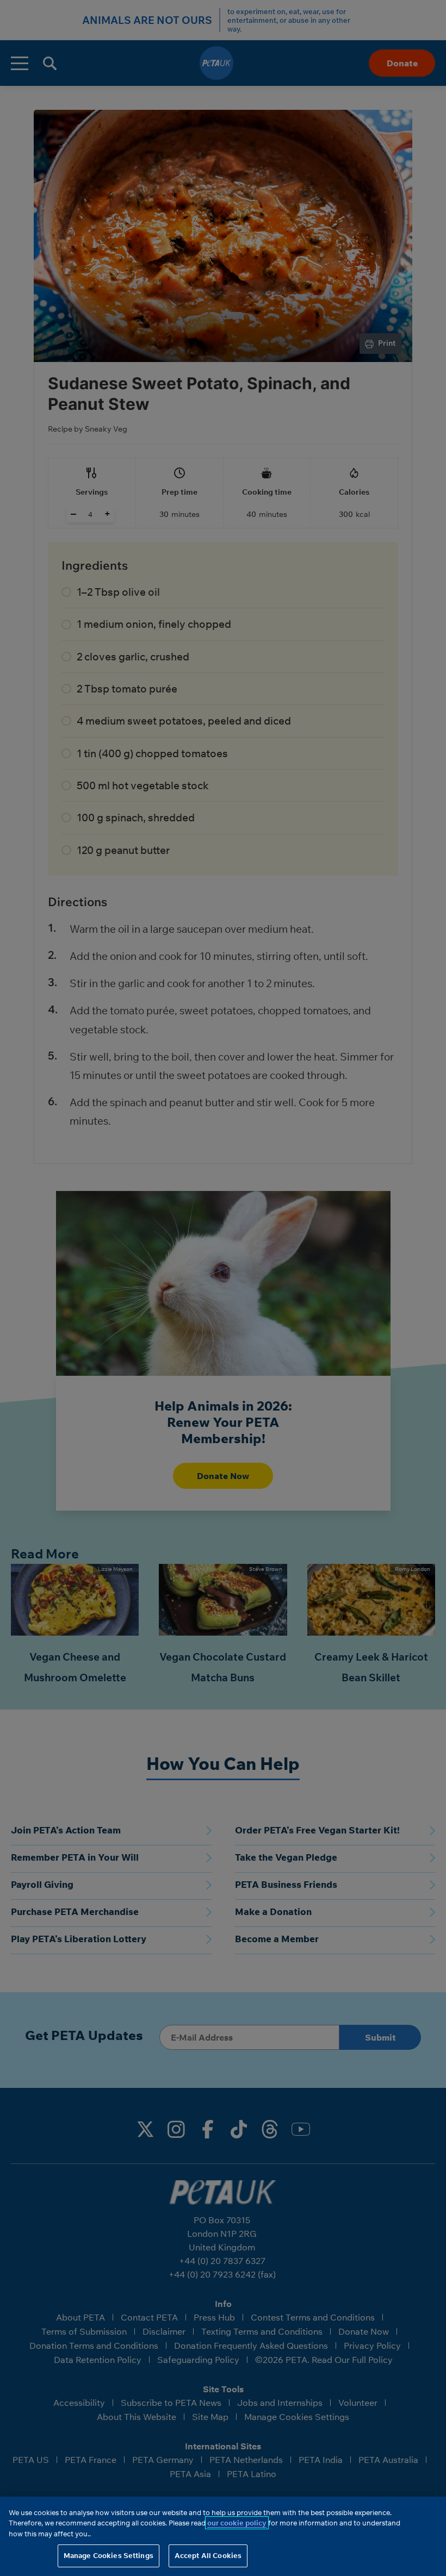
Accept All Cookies (208, 2555)
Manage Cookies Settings (109, 2555)
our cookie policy (237, 2523)
